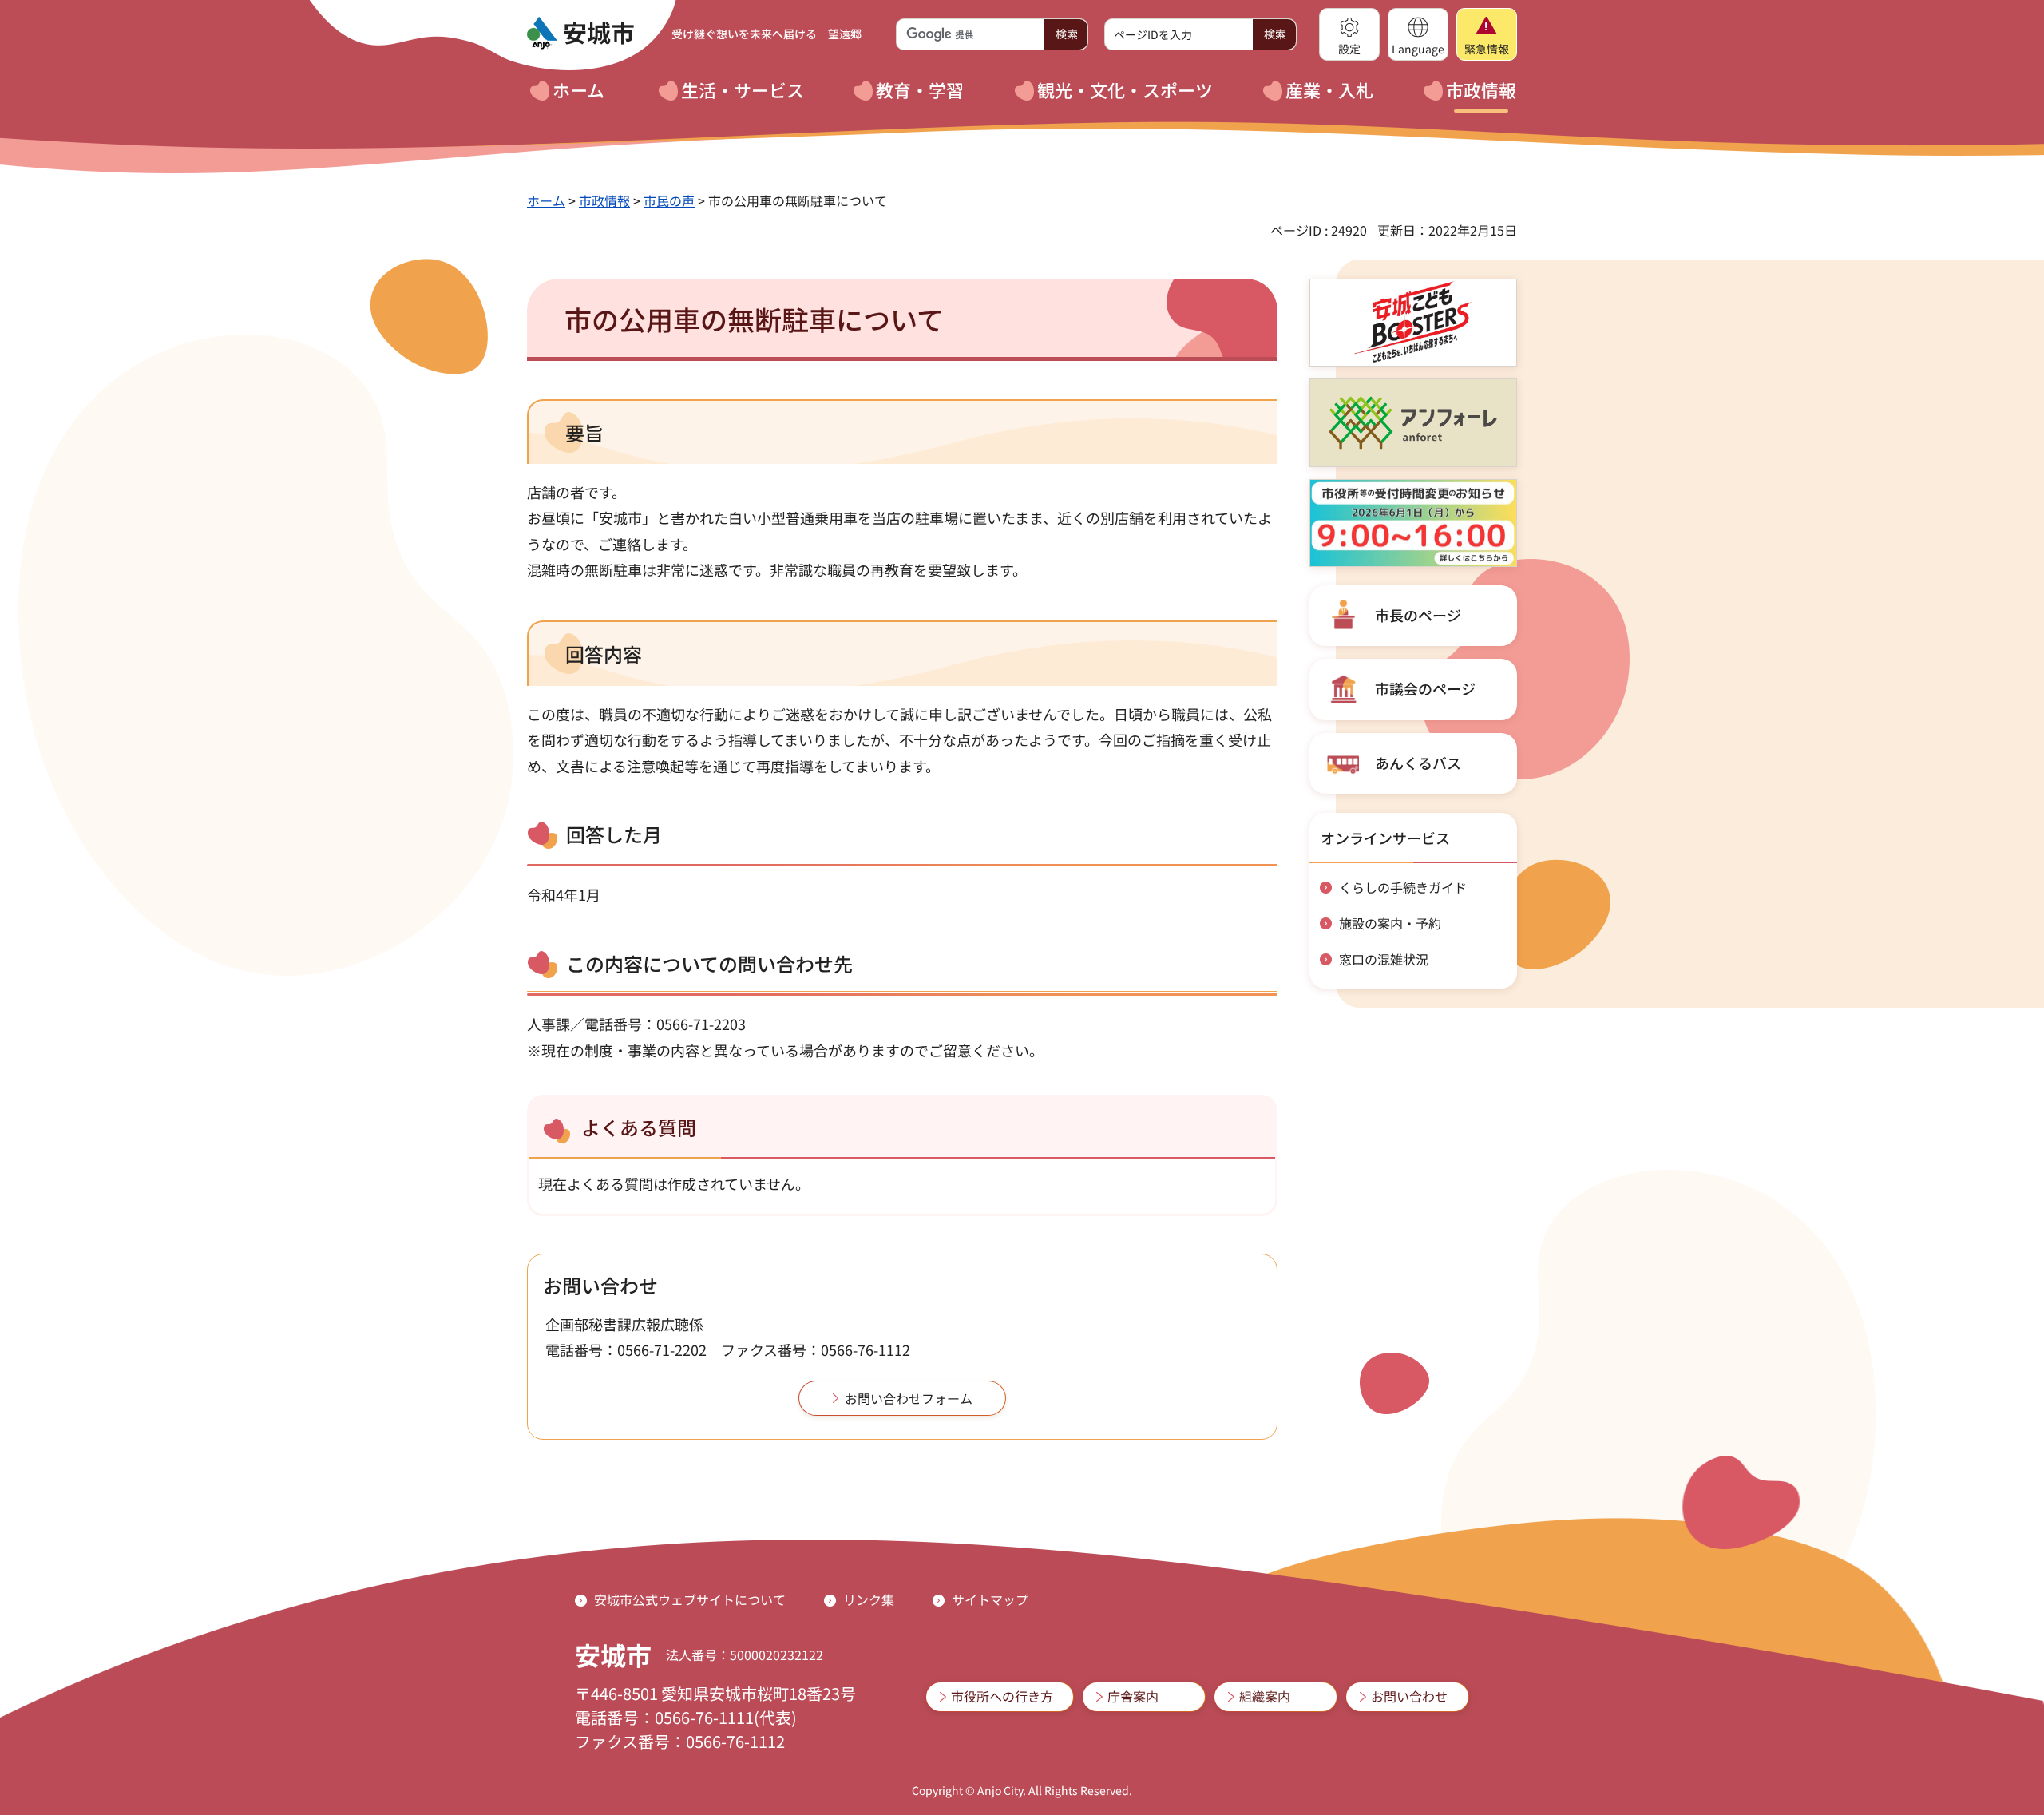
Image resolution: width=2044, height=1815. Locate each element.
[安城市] (580, 34)
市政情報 (604, 200)
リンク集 (869, 1599)
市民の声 (669, 200)
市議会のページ (1425, 688)
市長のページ (1418, 615)
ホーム (546, 200)
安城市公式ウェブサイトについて (690, 1599)
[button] (1349, 34)
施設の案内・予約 (1390, 923)
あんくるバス (1418, 763)
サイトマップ (990, 1599)
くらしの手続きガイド (1403, 887)
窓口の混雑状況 (1384, 959)
